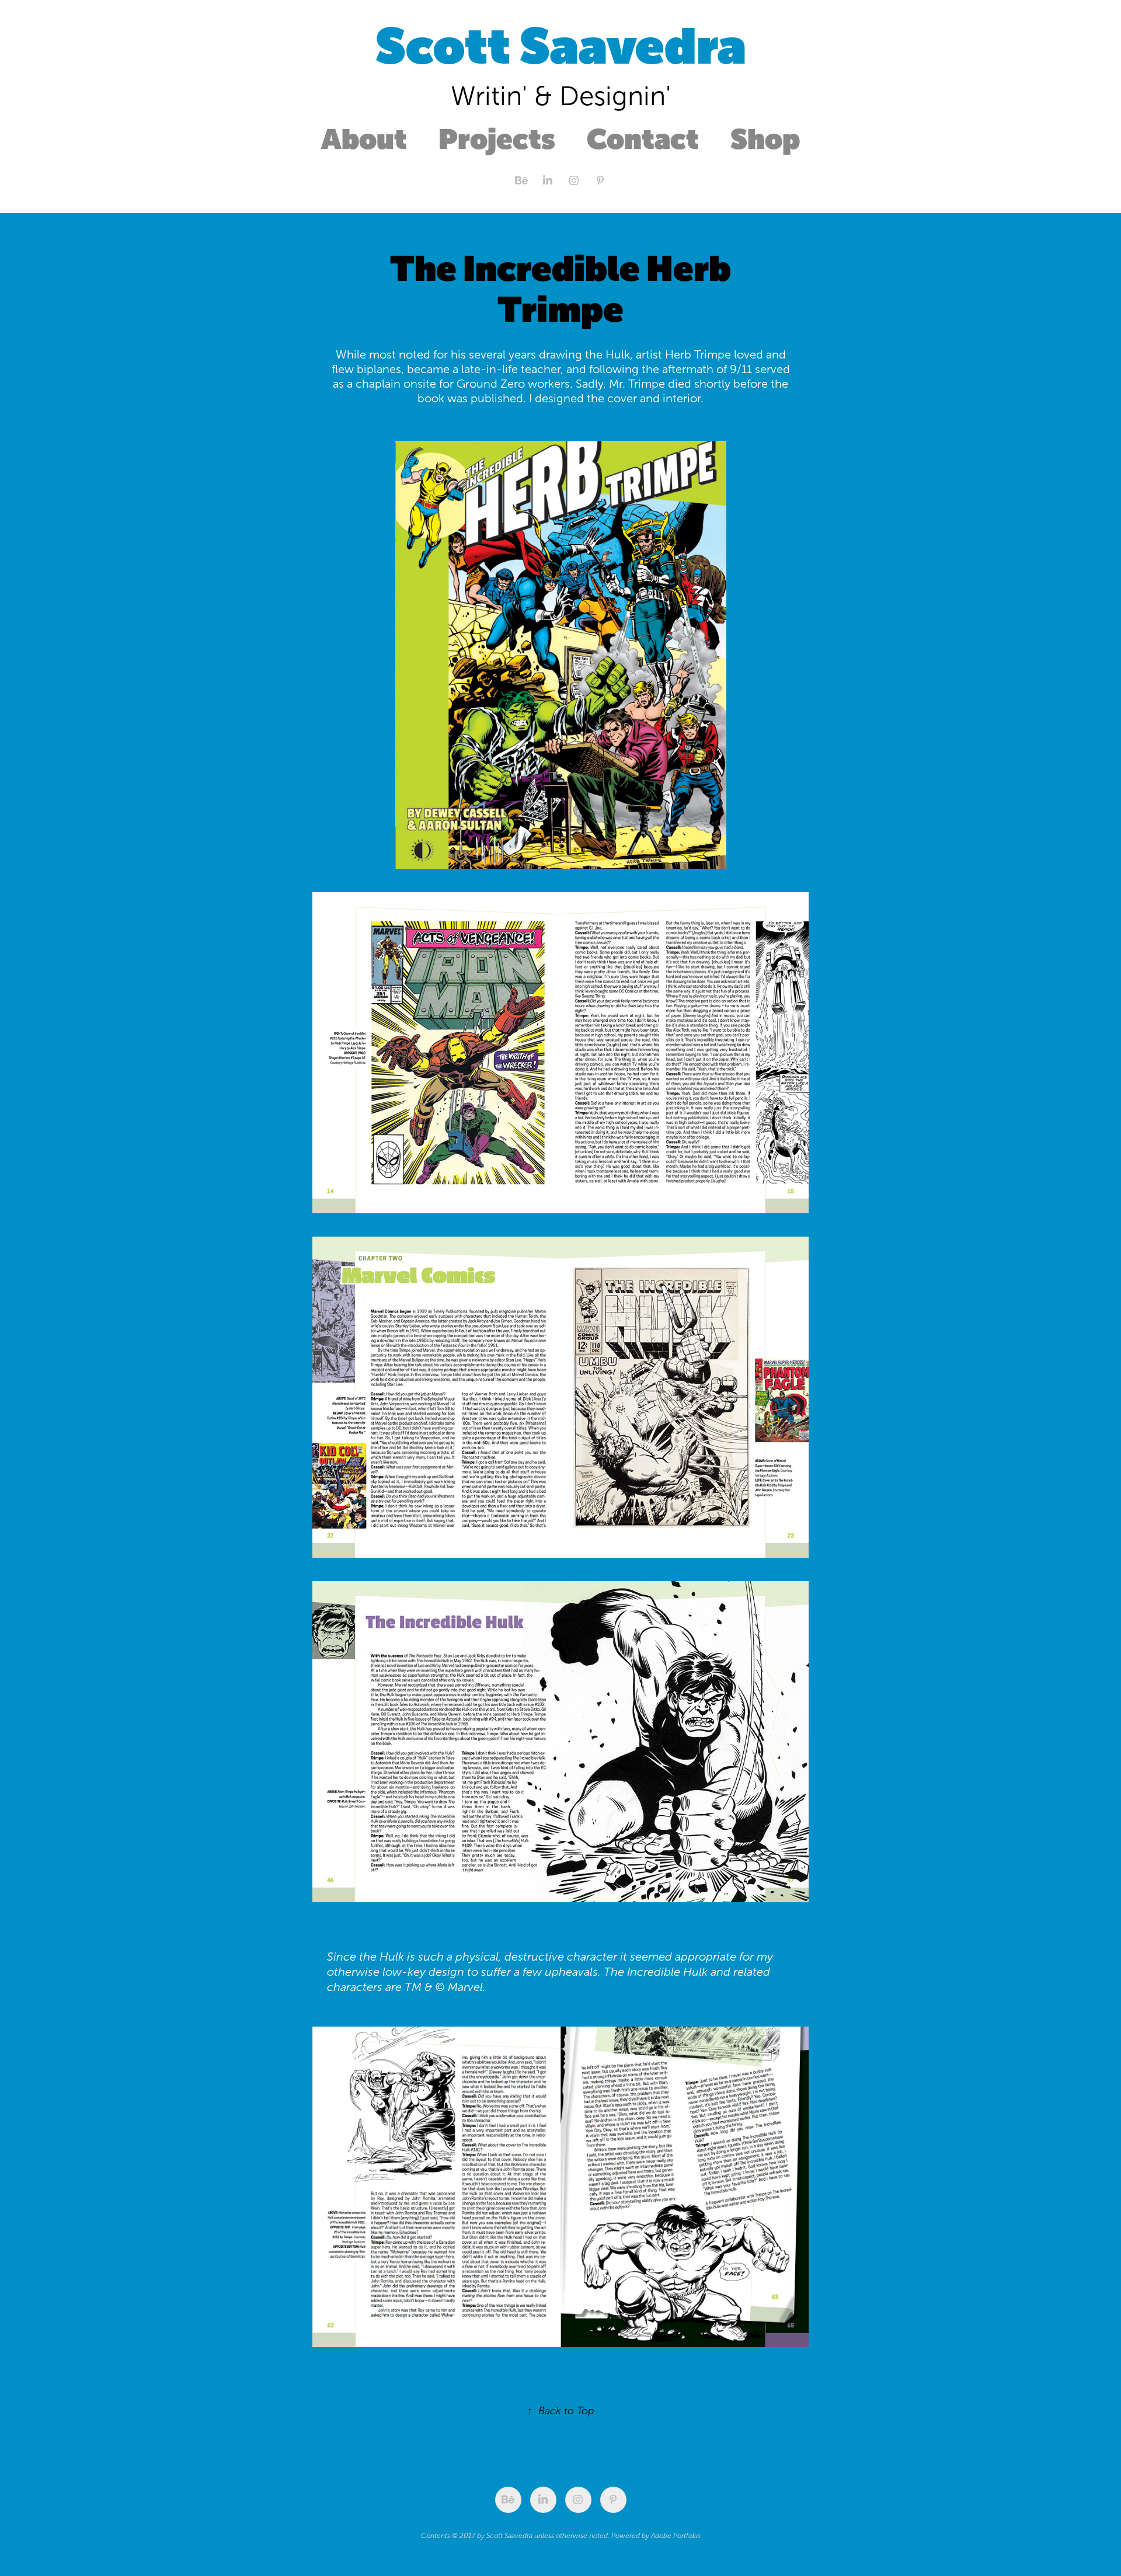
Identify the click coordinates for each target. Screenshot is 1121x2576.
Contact (643, 139)
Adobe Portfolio (676, 2536)
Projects (497, 139)
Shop (765, 139)
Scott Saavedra (561, 46)
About (364, 139)
